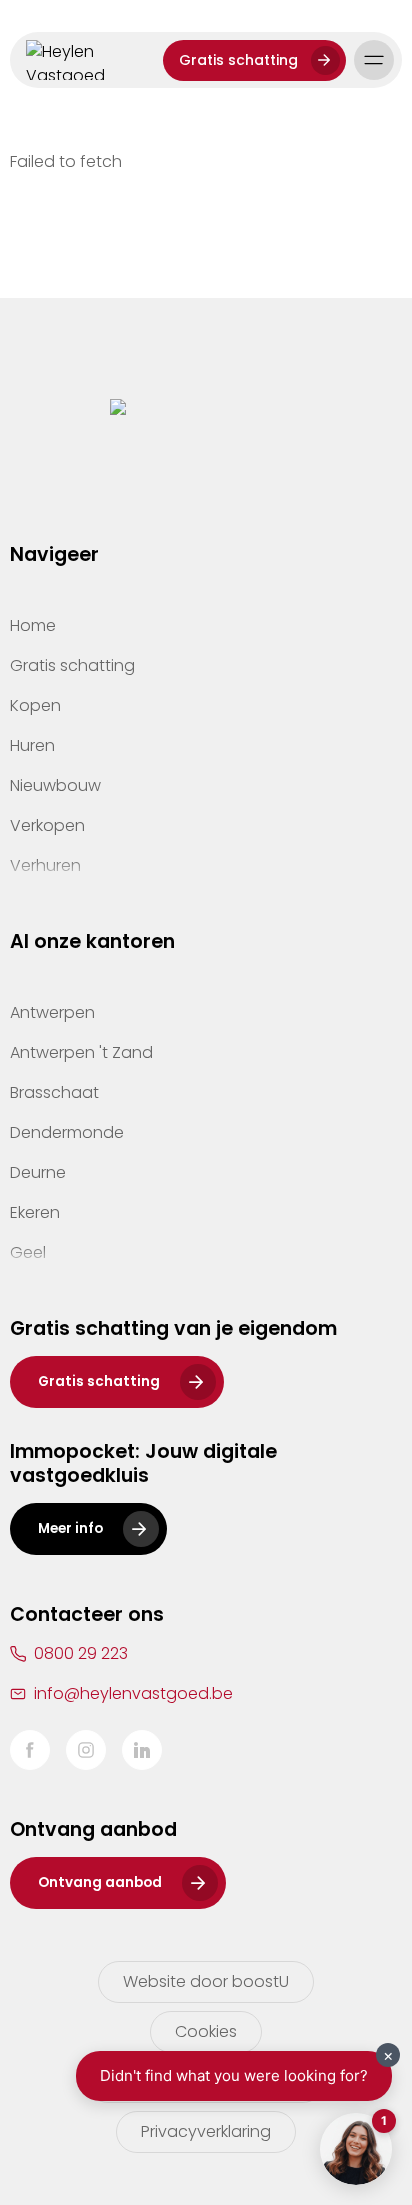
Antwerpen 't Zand (81, 1052)
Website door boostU (206, 1981)
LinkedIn (142, 1750)
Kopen (35, 705)
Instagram (86, 1750)
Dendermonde (67, 1132)
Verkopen (47, 825)
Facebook (30, 1750)
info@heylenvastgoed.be (133, 1693)
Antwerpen (52, 1012)
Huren (32, 745)
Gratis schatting (238, 60)
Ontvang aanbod (100, 1882)
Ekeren (35, 1212)
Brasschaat (54, 1092)
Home (33, 625)
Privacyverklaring (206, 2131)
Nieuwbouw (55, 785)
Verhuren (45, 865)
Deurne (38, 1172)
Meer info (70, 1528)
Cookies (206, 2031)
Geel (28, 1252)
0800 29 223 (81, 1653)
